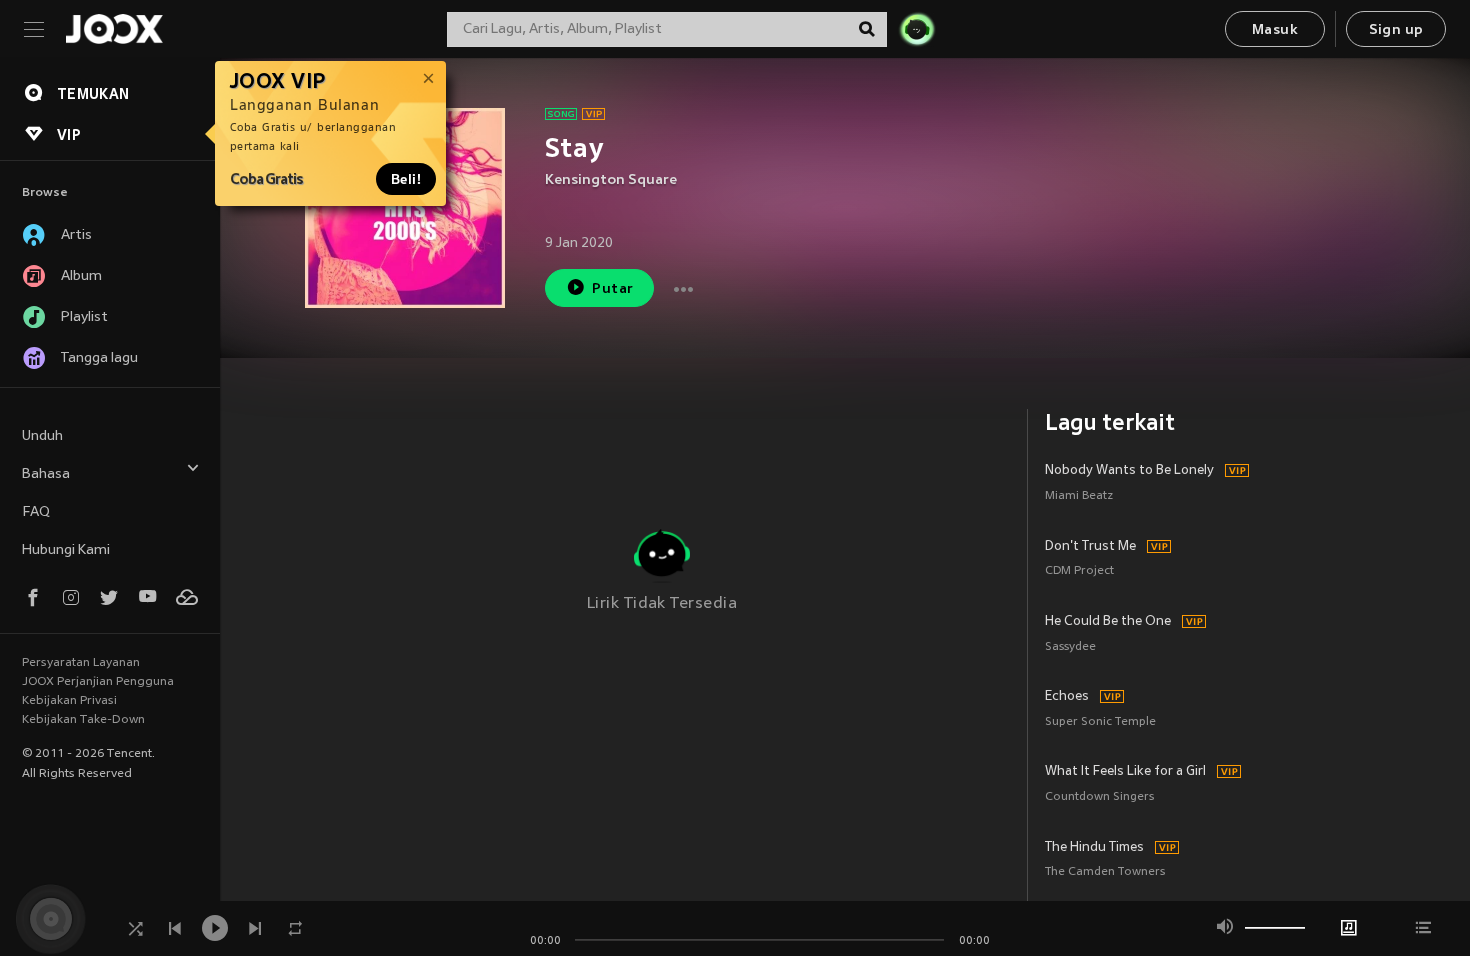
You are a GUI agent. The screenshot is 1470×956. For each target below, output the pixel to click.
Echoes (1067, 697)
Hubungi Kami (66, 550)
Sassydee (1070, 647)
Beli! (406, 179)
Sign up (1396, 30)
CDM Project (1079, 571)
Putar (612, 289)
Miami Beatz (1079, 496)
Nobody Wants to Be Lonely (1129, 471)
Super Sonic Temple (1100, 722)
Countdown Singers (1099, 797)
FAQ (36, 512)
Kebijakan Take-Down (83, 720)
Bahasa (46, 474)
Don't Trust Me (1090, 547)
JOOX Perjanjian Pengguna (98, 682)
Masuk (1275, 30)
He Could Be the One (1108, 622)
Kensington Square (611, 180)
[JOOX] (114, 29)
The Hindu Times (1094, 848)
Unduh (42, 436)
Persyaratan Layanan (81, 663)
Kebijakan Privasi (69, 701)
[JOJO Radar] (917, 29)
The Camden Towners (1105, 872)
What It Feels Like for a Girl (1125, 772)
